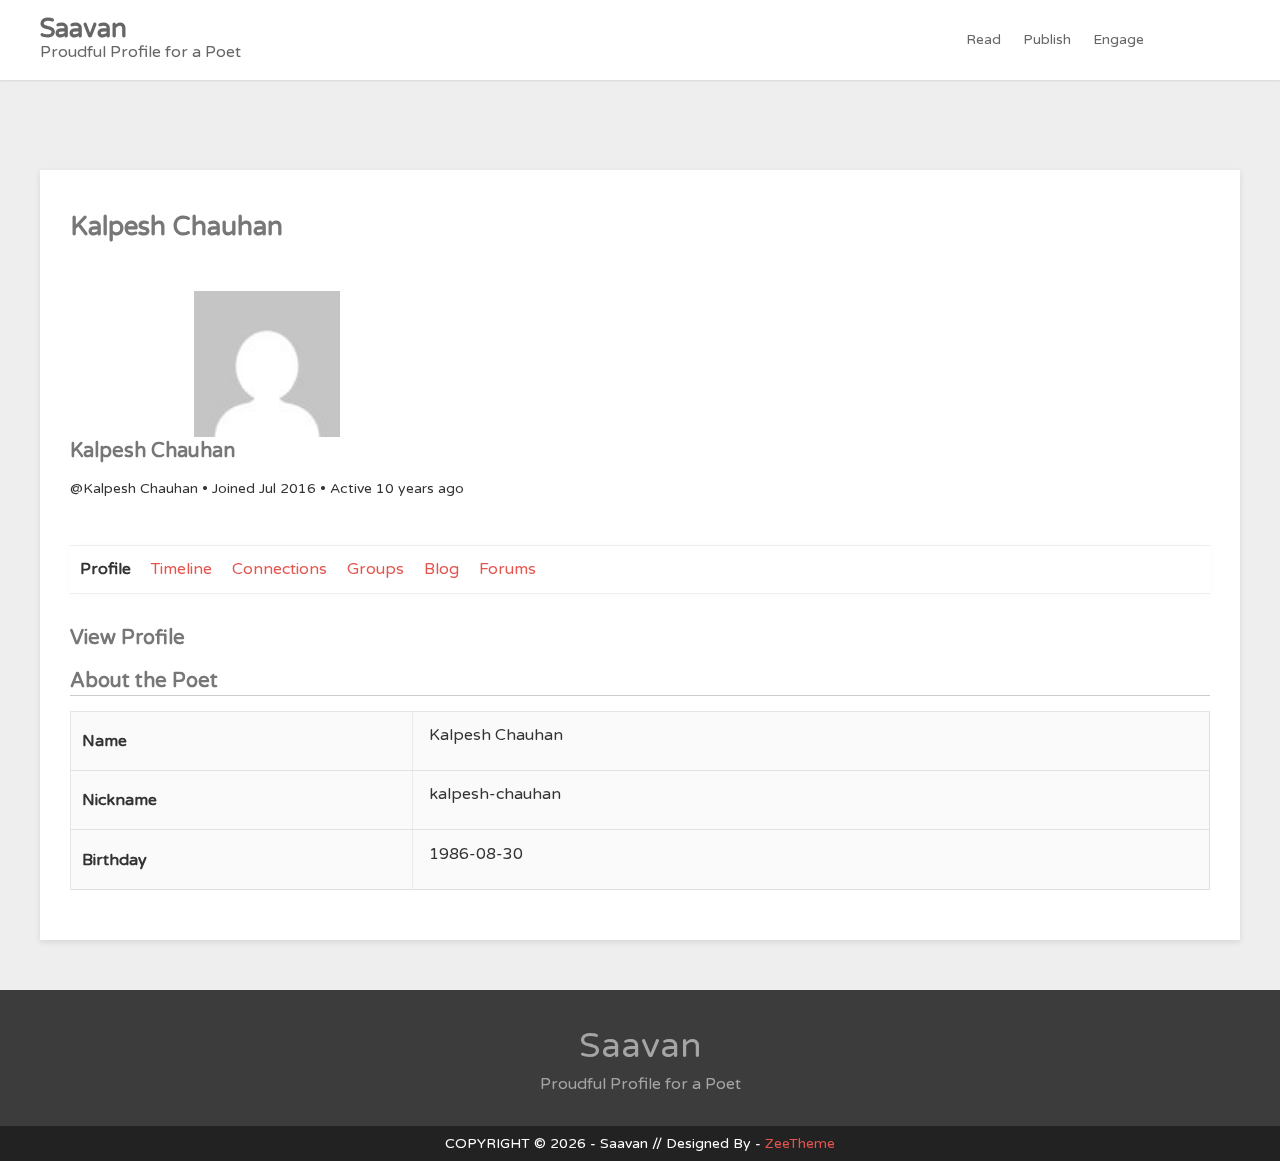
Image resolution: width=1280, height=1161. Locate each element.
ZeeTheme (800, 1143)
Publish (1047, 39)
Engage (1118, 39)
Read (983, 39)
